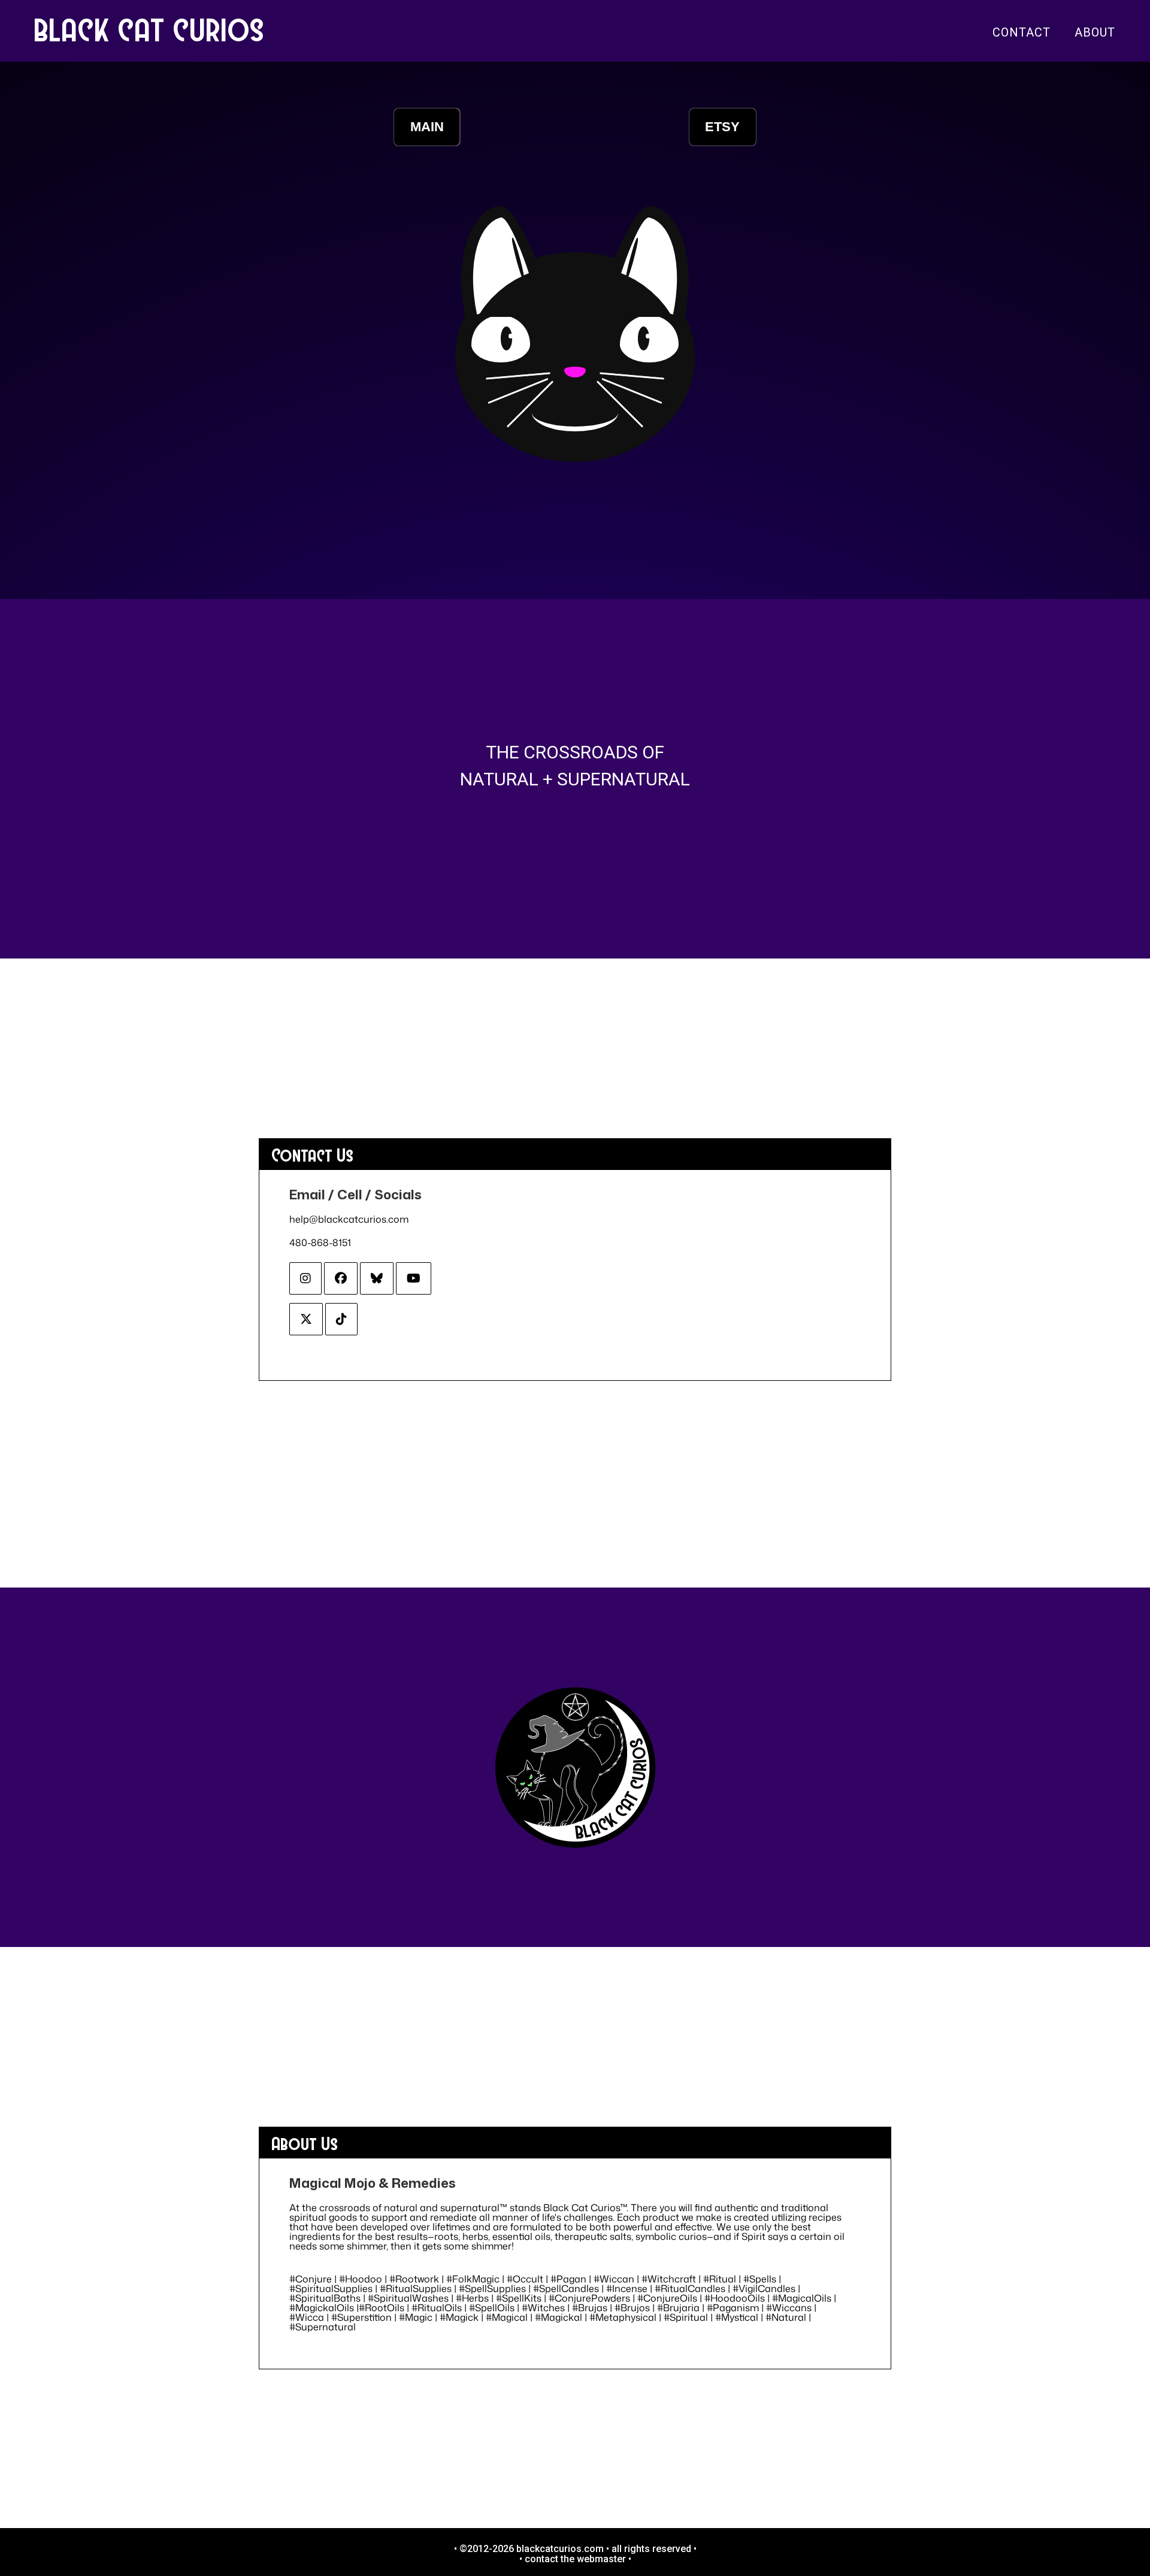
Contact (1022, 32)
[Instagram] (305, 1278)
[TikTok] (341, 1319)
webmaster (601, 2559)
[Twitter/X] (306, 1319)
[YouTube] (414, 1278)
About (1095, 32)
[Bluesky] (377, 1278)
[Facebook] (341, 1278)
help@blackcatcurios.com (349, 1219)
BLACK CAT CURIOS (150, 29)
